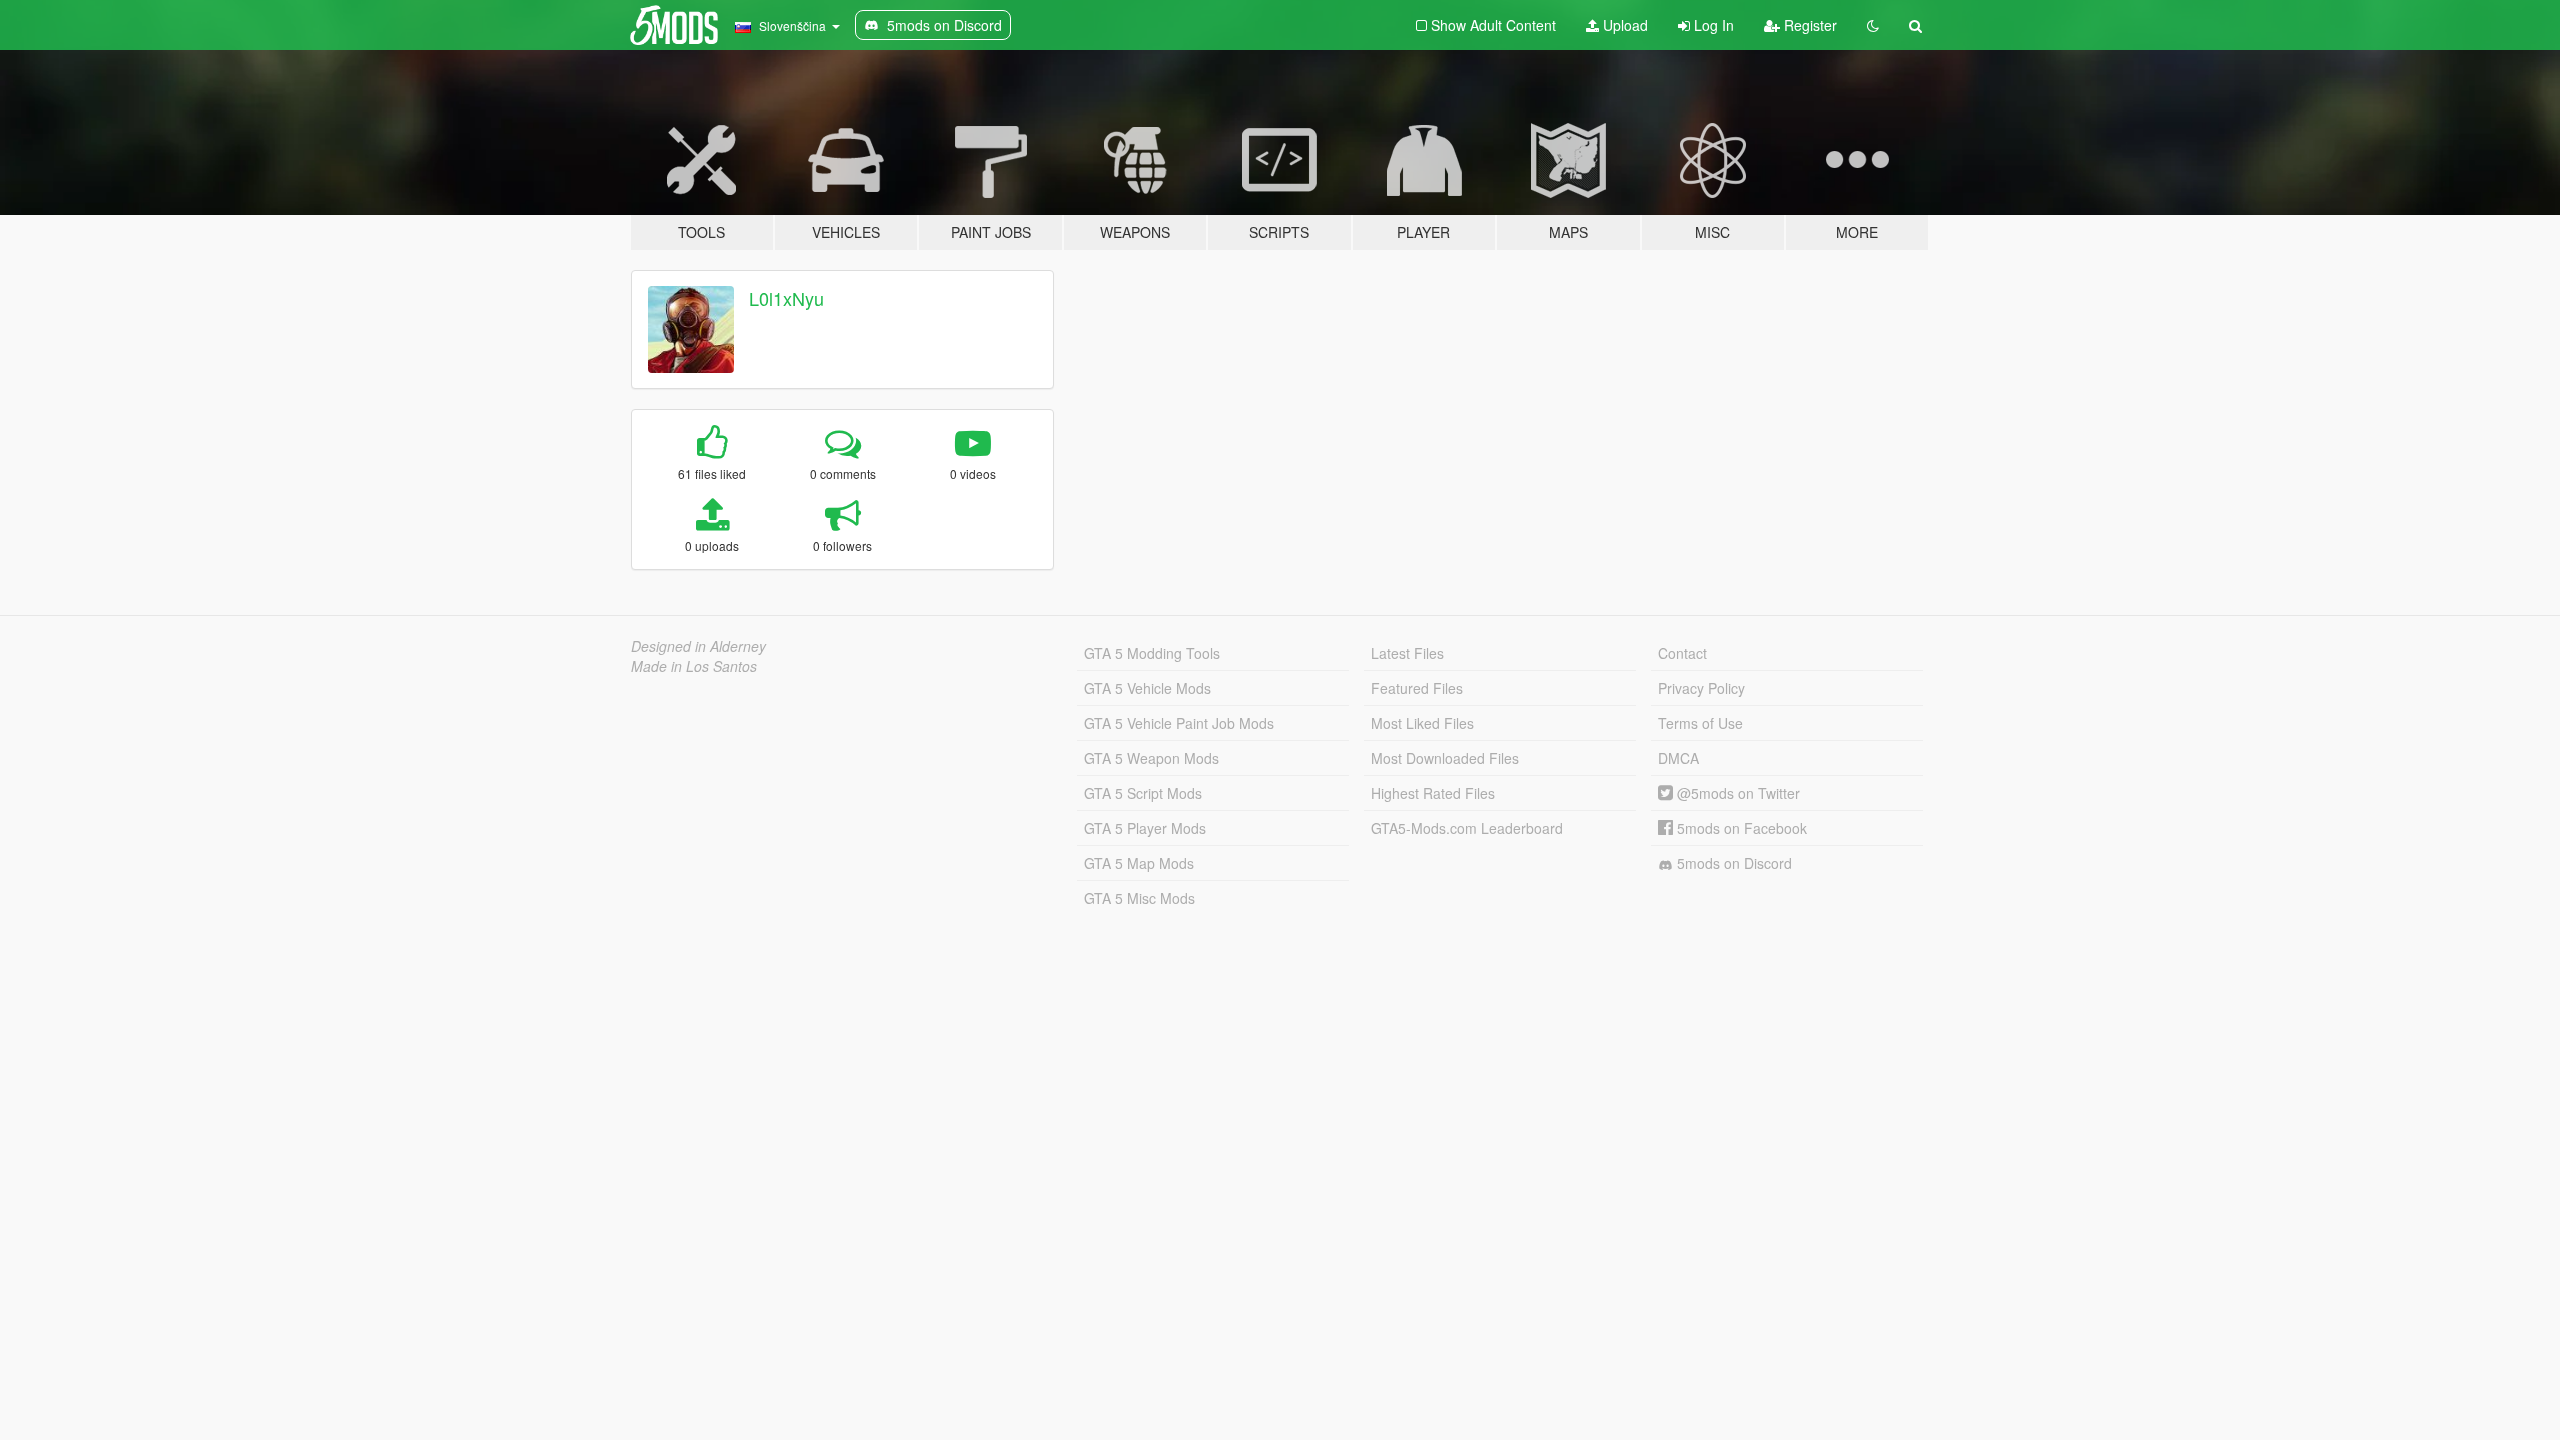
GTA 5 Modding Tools (1152, 653)
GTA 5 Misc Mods (1139, 898)
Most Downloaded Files (1445, 758)
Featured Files (1417, 688)
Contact (1682, 653)
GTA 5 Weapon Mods (1151, 758)
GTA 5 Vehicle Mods (1147, 688)
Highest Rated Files (1433, 793)
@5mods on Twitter (1736, 793)
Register (1808, 25)
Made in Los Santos (694, 666)
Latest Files (1407, 653)
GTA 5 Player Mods (1145, 828)
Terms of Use (1700, 723)
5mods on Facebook (1740, 828)
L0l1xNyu (786, 298)
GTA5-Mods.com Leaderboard (1467, 828)
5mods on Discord (1732, 863)
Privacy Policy (1701, 688)
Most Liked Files (1422, 723)
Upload (1623, 25)
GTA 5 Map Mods (1139, 863)
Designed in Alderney (698, 646)
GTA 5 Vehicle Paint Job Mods (1179, 723)
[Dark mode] (1873, 25)
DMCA (1678, 758)
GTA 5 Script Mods (1143, 793)
